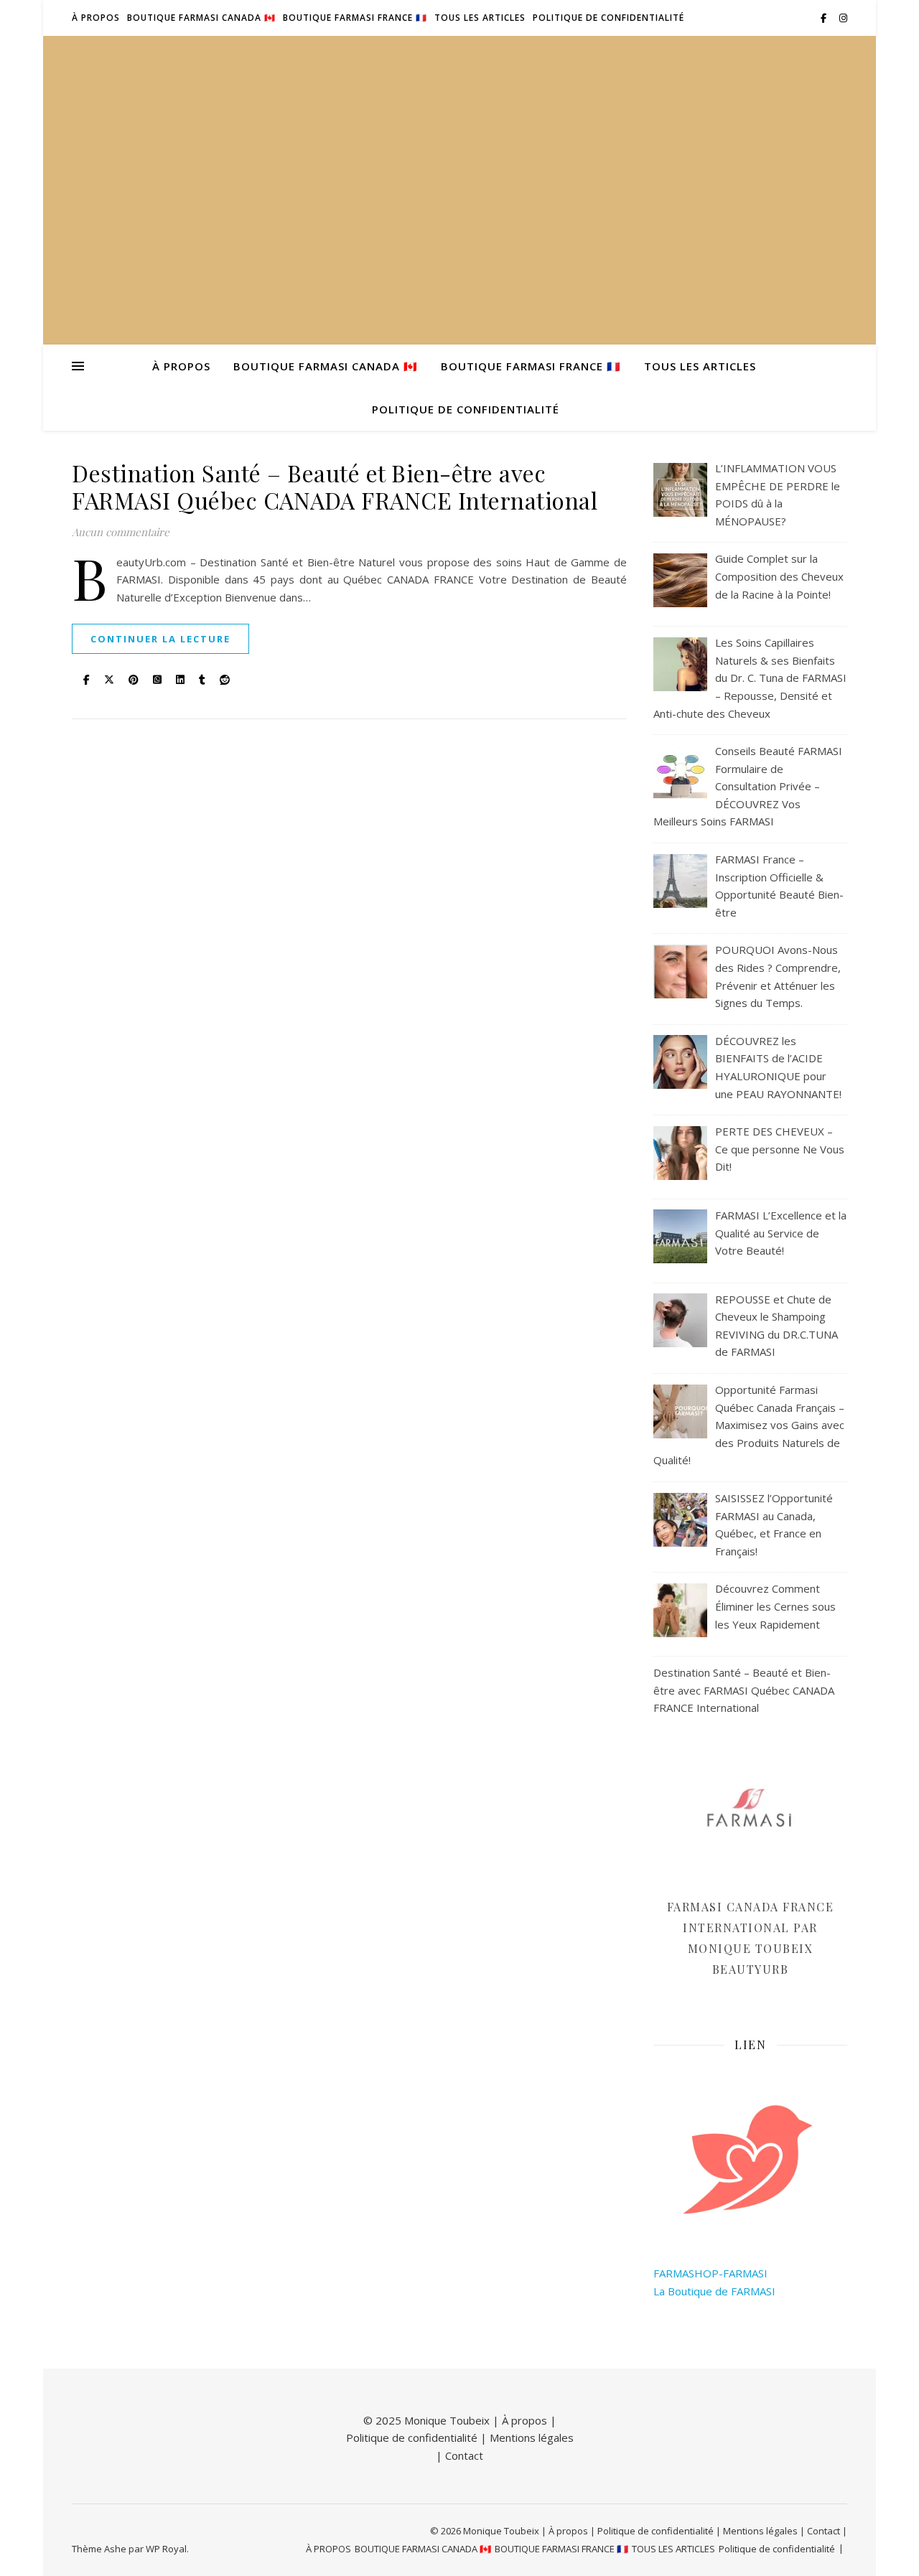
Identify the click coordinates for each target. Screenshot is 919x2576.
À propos (524, 2420)
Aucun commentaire (121, 532)
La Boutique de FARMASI (714, 2291)
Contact (464, 2455)
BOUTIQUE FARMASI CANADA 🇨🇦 (201, 18)
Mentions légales (532, 2437)
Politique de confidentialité (608, 18)
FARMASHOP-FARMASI (710, 2273)
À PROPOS (96, 18)
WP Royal (166, 2549)
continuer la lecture (160, 639)
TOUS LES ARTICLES (480, 18)
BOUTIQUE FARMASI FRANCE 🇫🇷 (355, 18)
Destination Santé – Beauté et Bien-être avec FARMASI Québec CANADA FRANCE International (335, 486)
